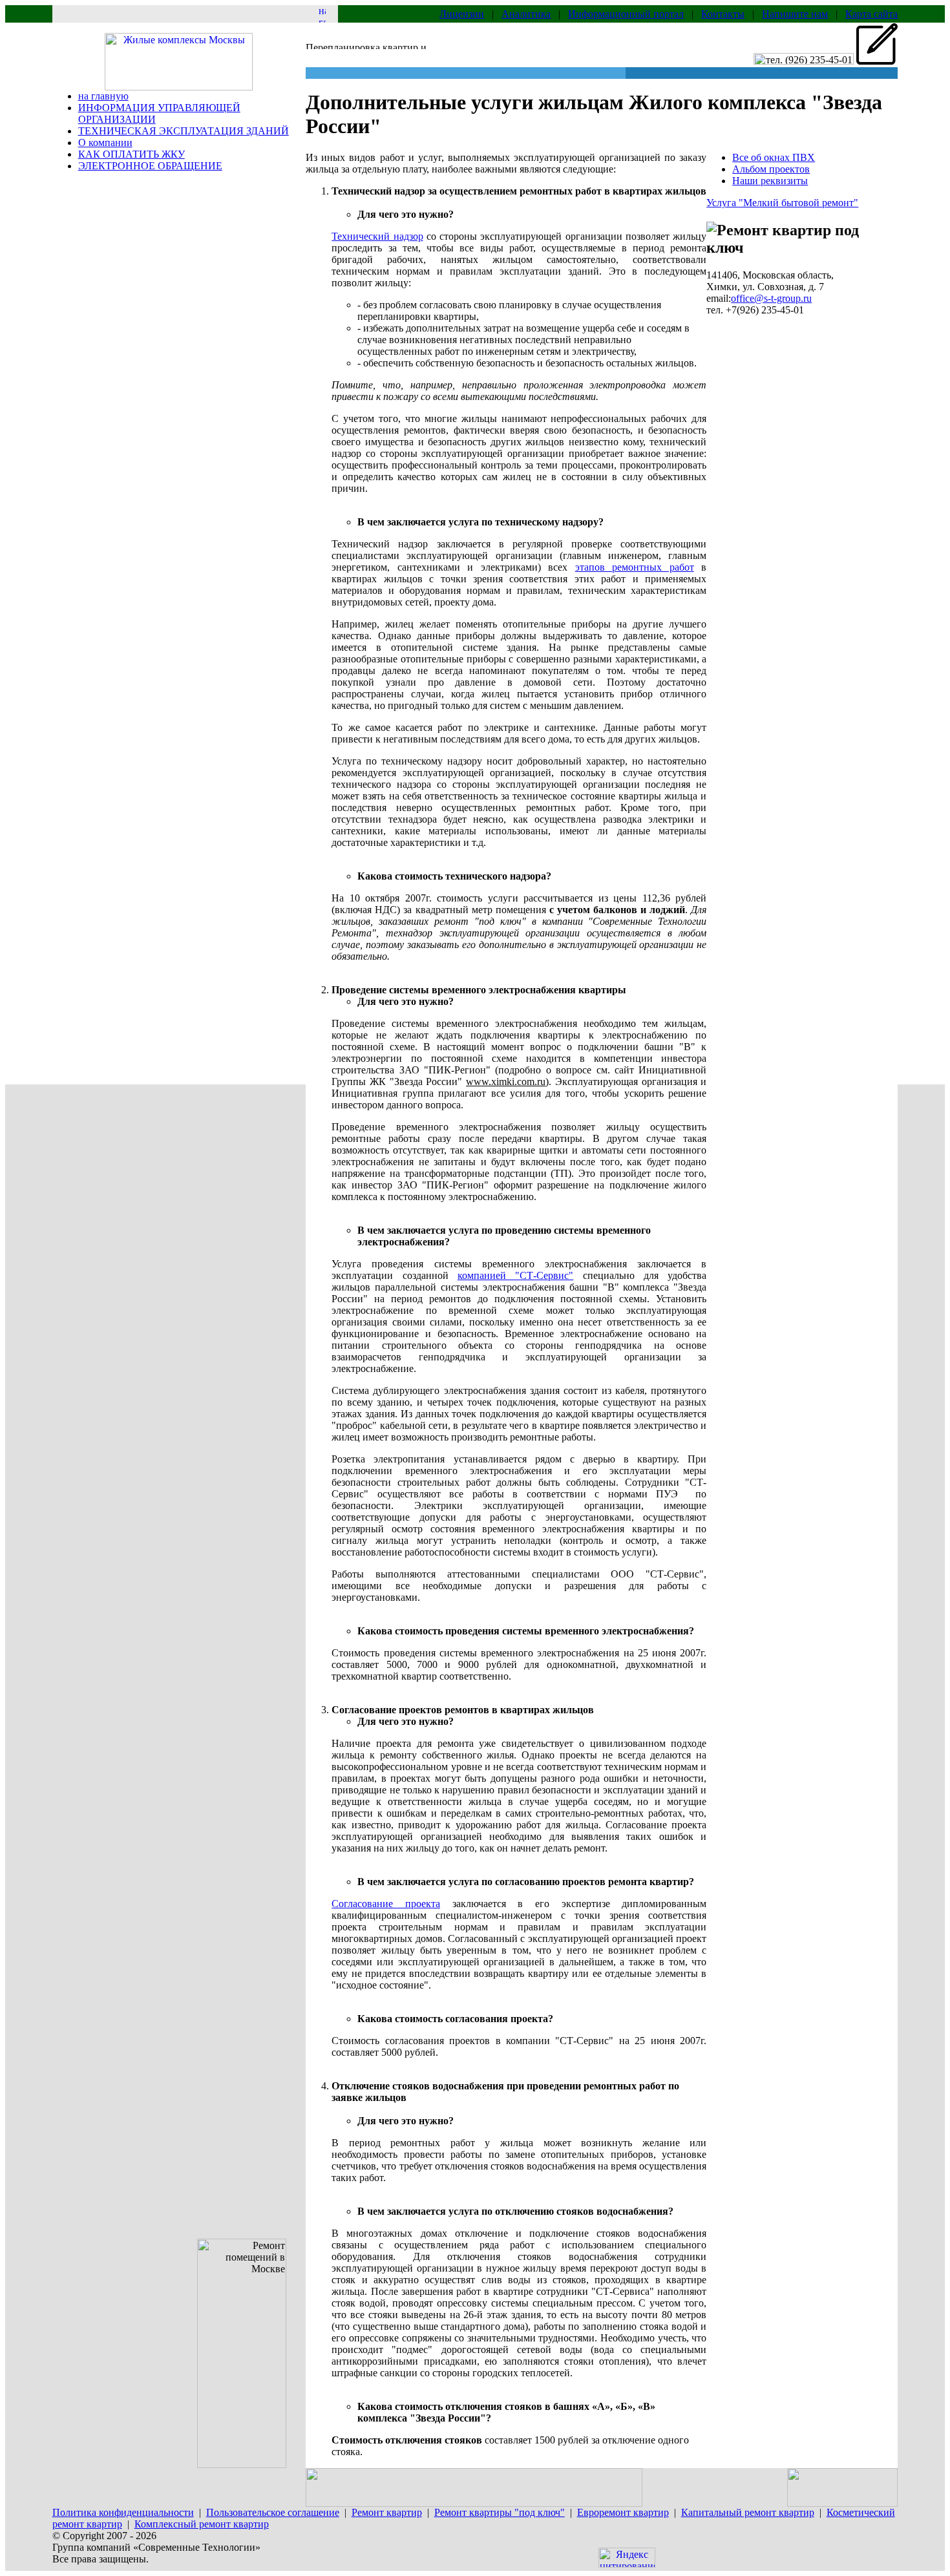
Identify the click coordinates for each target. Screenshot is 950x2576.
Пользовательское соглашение (273, 2512)
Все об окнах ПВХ (774, 157)
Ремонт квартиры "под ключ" (500, 2512)
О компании (105, 143)
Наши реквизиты (770, 181)
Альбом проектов (771, 169)
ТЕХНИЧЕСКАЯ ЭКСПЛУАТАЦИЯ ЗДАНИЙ (184, 131)
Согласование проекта (386, 1904)
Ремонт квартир (387, 2512)
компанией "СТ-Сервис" (515, 1275)
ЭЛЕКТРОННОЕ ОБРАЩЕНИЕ (150, 166)
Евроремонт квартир (623, 2512)
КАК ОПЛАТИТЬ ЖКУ (132, 154)
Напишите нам (795, 14)
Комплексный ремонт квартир (202, 2524)
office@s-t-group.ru (771, 298)
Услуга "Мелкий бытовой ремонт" (782, 203)
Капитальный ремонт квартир (748, 2512)
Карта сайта (871, 14)
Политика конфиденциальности (123, 2512)
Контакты (723, 14)
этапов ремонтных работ (635, 567)
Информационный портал (626, 14)
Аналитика (526, 14)
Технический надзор (377, 236)
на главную (103, 96)
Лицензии (462, 14)
